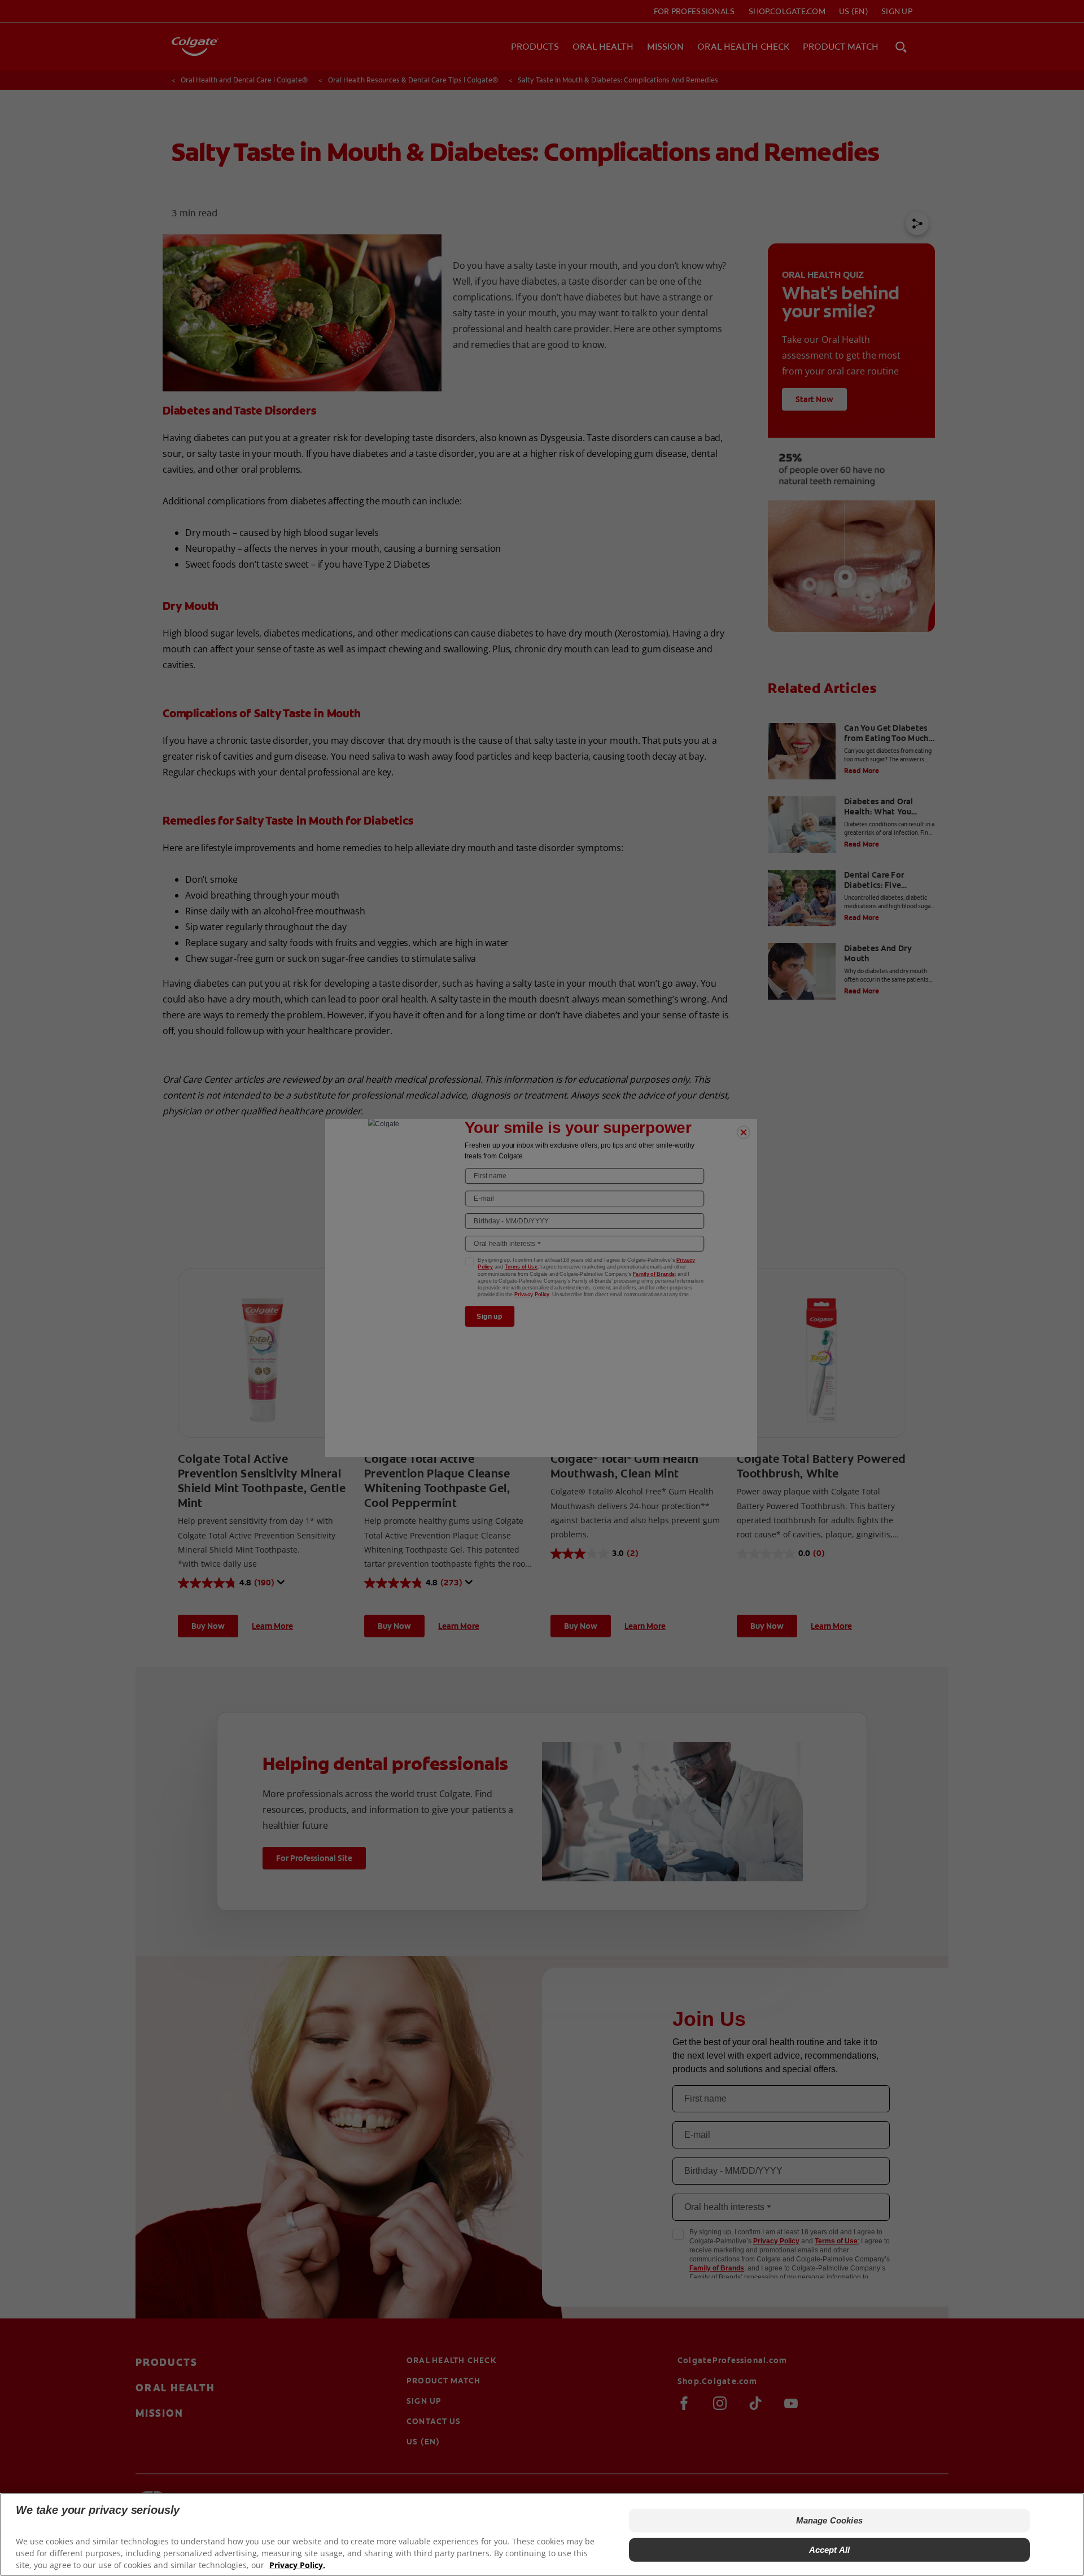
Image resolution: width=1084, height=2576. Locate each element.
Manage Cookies (829, 2520)
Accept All (830, 2550)
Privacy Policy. (297, 2565)
